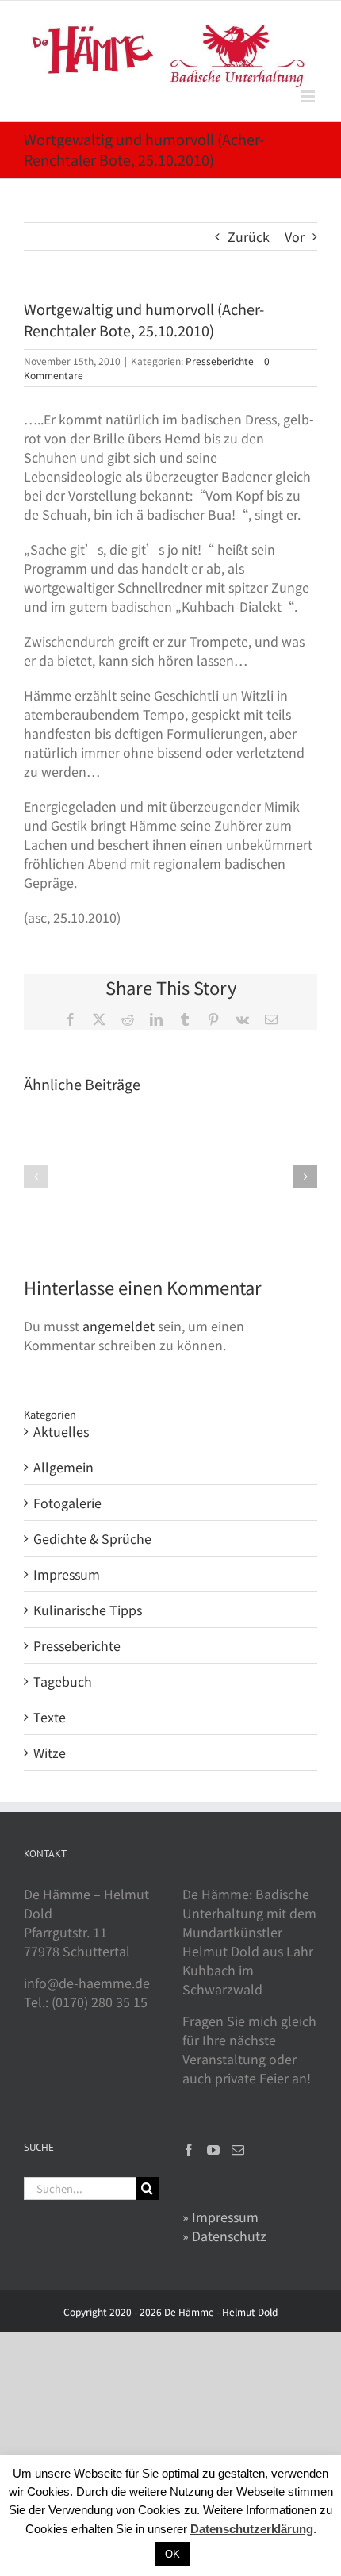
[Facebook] (189, 2150)
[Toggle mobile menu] (309, 96)
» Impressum (220, 2217)
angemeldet (119, 1326)
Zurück (249, 236)
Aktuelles (61, 1431)
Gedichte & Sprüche (92, 1538)
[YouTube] (213, 2150)
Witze (50, 1753)
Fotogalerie (67, 1503)
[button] (36, 1177)
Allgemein (63, 1467)
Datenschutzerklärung (252, 2529)
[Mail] (238, 2150)
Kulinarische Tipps (88, 1610)
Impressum (67, 1574)
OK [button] (172, 2554)
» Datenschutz (224, 2236)
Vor (295, 236)
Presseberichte (220, 361)
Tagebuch (63, 1681)
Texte (50, 1717)
